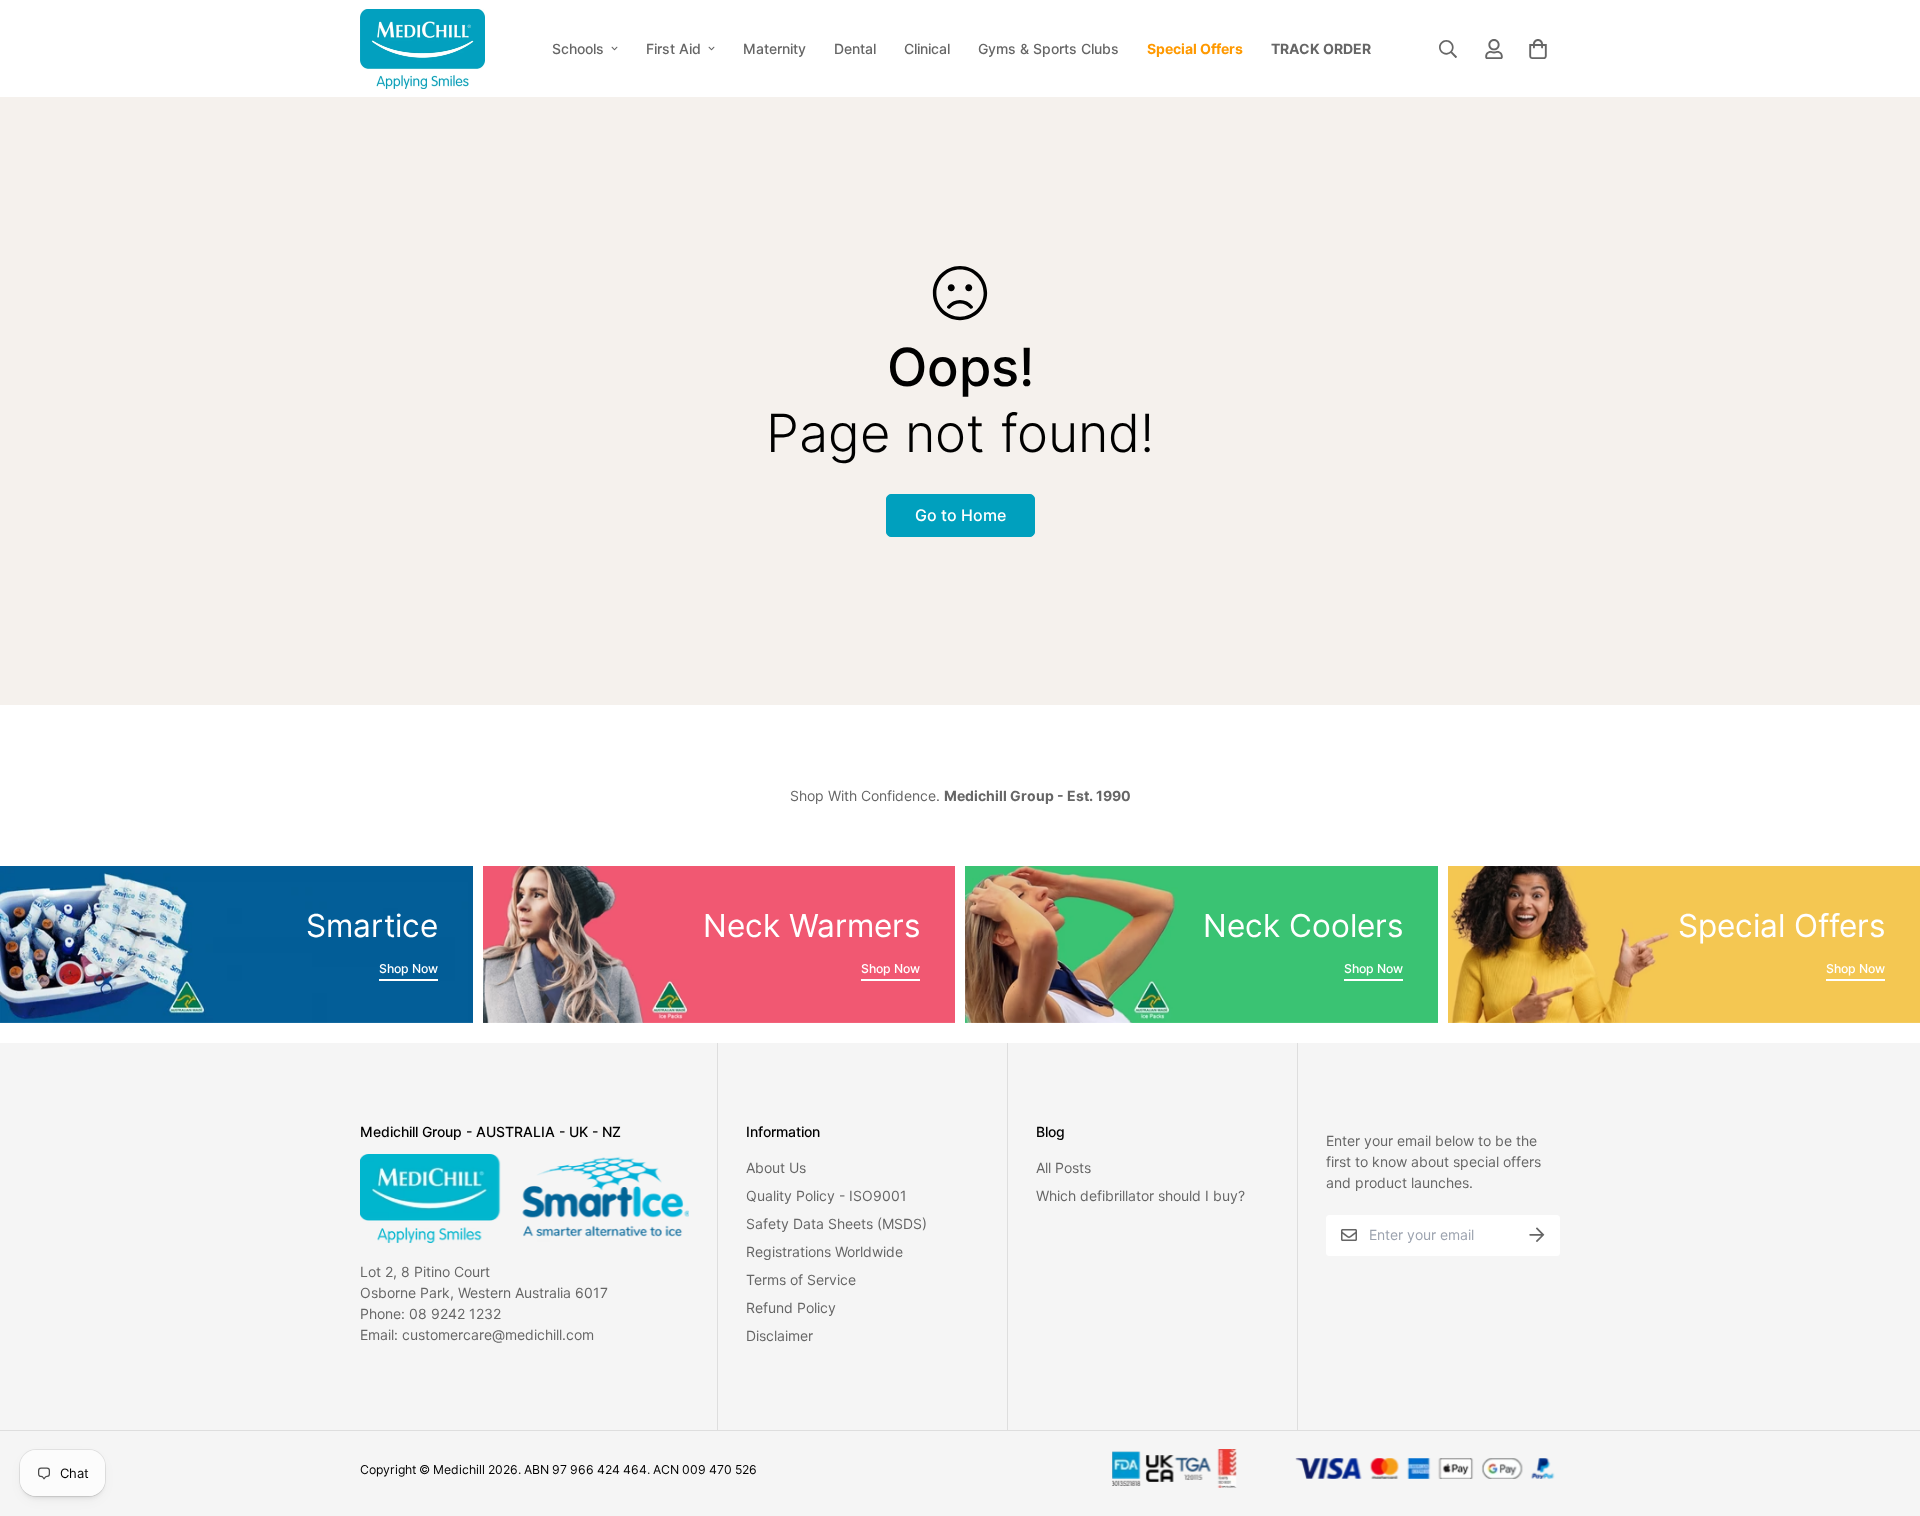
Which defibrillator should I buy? (1140, 1195)
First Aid (673, 48)
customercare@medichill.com (498, 1334)
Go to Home (960, 515)
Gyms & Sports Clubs (1048, 48)
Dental (855, 48)
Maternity (774, 48)
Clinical (927, 48)
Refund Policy (791, 1307)
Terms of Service (801, 1279)
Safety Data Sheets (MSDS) (836, 1223)
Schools (578, 48)
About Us (776, 1167)
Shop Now (408, 968)
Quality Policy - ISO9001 (826, 1195)
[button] (1534, 49)
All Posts (1063, 1167)
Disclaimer (779, 1335)
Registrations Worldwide (824, 1251)
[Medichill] (422, 48)
